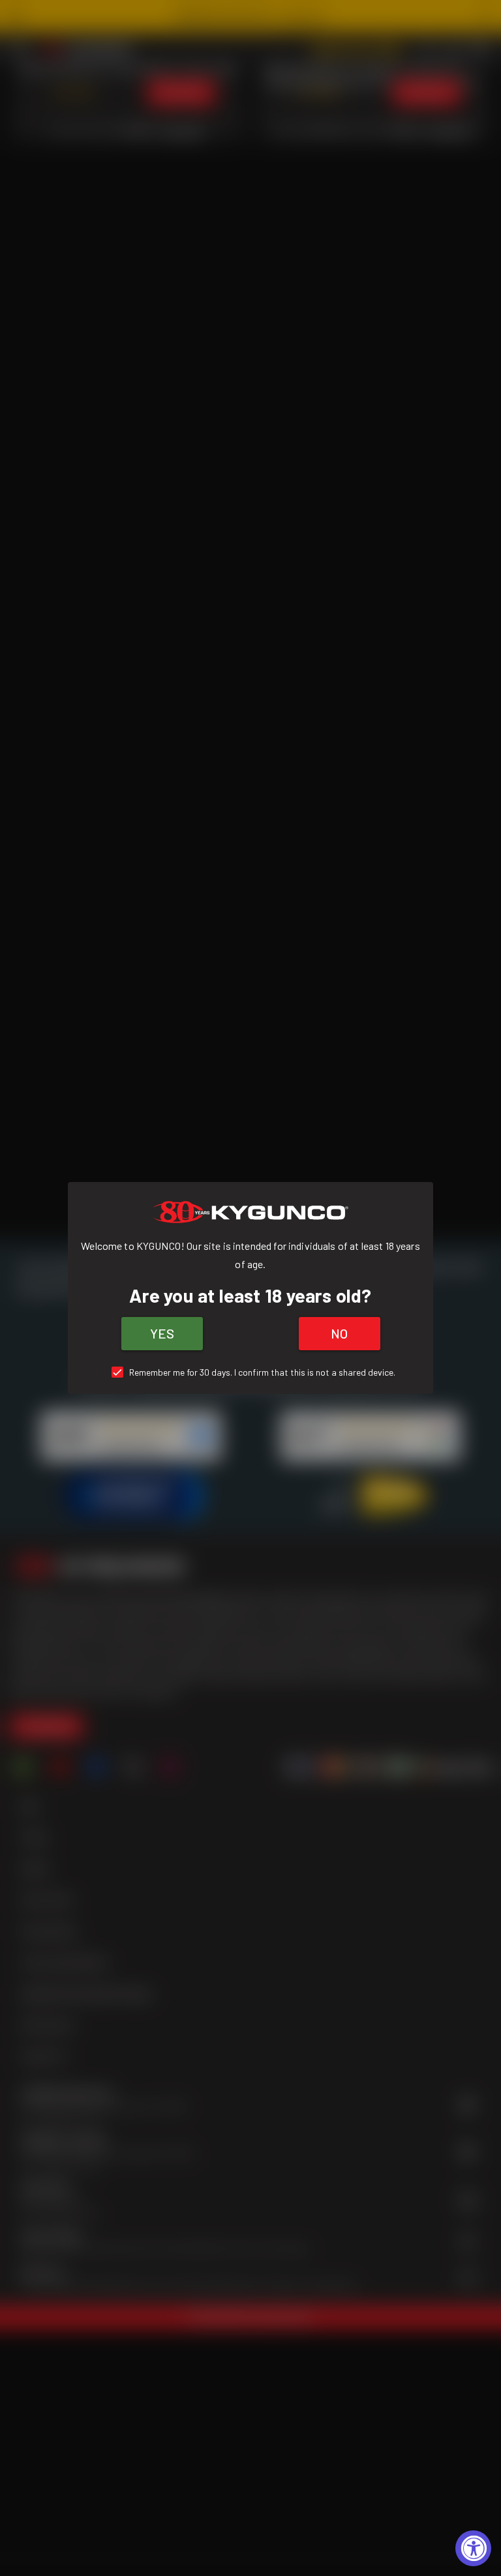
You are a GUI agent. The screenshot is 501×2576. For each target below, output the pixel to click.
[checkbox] (251, 1372)
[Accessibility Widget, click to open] (473, 2548)
